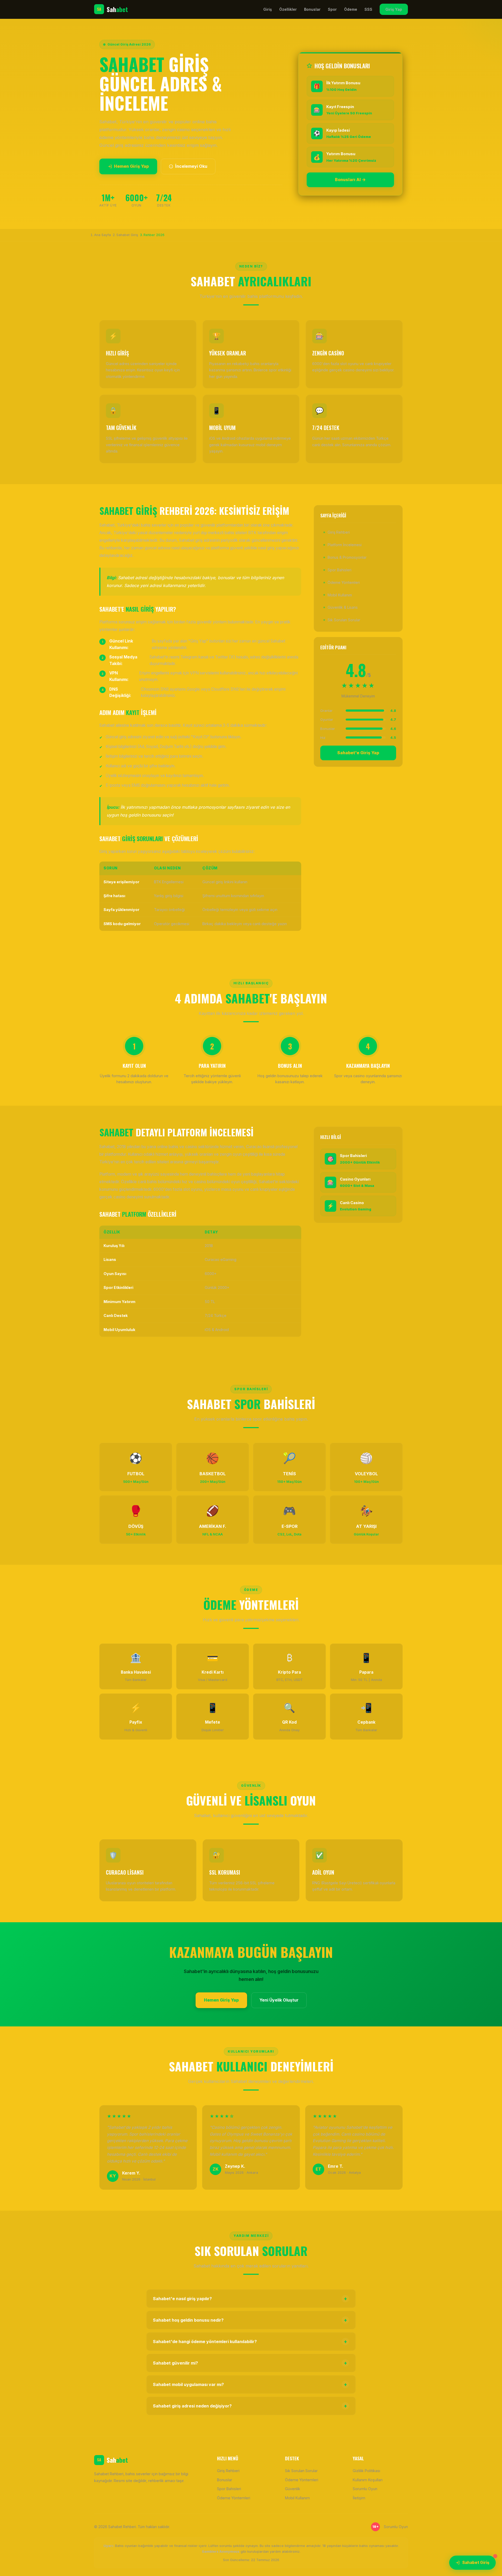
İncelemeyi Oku (191, 166)
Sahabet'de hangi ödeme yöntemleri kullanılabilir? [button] (250, 2342)
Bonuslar (312, 9)
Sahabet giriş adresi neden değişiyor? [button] (250, 2406)
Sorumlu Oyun (365, 2489)
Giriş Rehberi (339, 532)
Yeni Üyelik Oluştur (279, 2000)
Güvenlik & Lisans (343, 607)
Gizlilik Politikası (366, 2471)
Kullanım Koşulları (368, 2480)
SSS (368, 9)
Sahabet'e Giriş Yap (358, 753)
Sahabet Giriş (476, 2563)
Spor (332, 9)
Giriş (268, 9)
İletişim (359, 2498)
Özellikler (288, 9)
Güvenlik (293, 2489)
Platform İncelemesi (345, 544)
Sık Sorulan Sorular (344, 620)
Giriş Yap (394, 9)
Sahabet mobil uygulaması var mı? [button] (250, 2384)
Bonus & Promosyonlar (347, 557)
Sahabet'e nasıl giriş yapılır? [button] (250, 2299)
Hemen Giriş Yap (131, 166)
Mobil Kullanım (340, 595)
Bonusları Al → (350, 180)
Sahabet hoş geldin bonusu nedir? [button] (250, 2320)
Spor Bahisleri (340, 570)
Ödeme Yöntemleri (344, 582)
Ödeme (351, 9)
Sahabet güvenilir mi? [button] (250, 2363)
